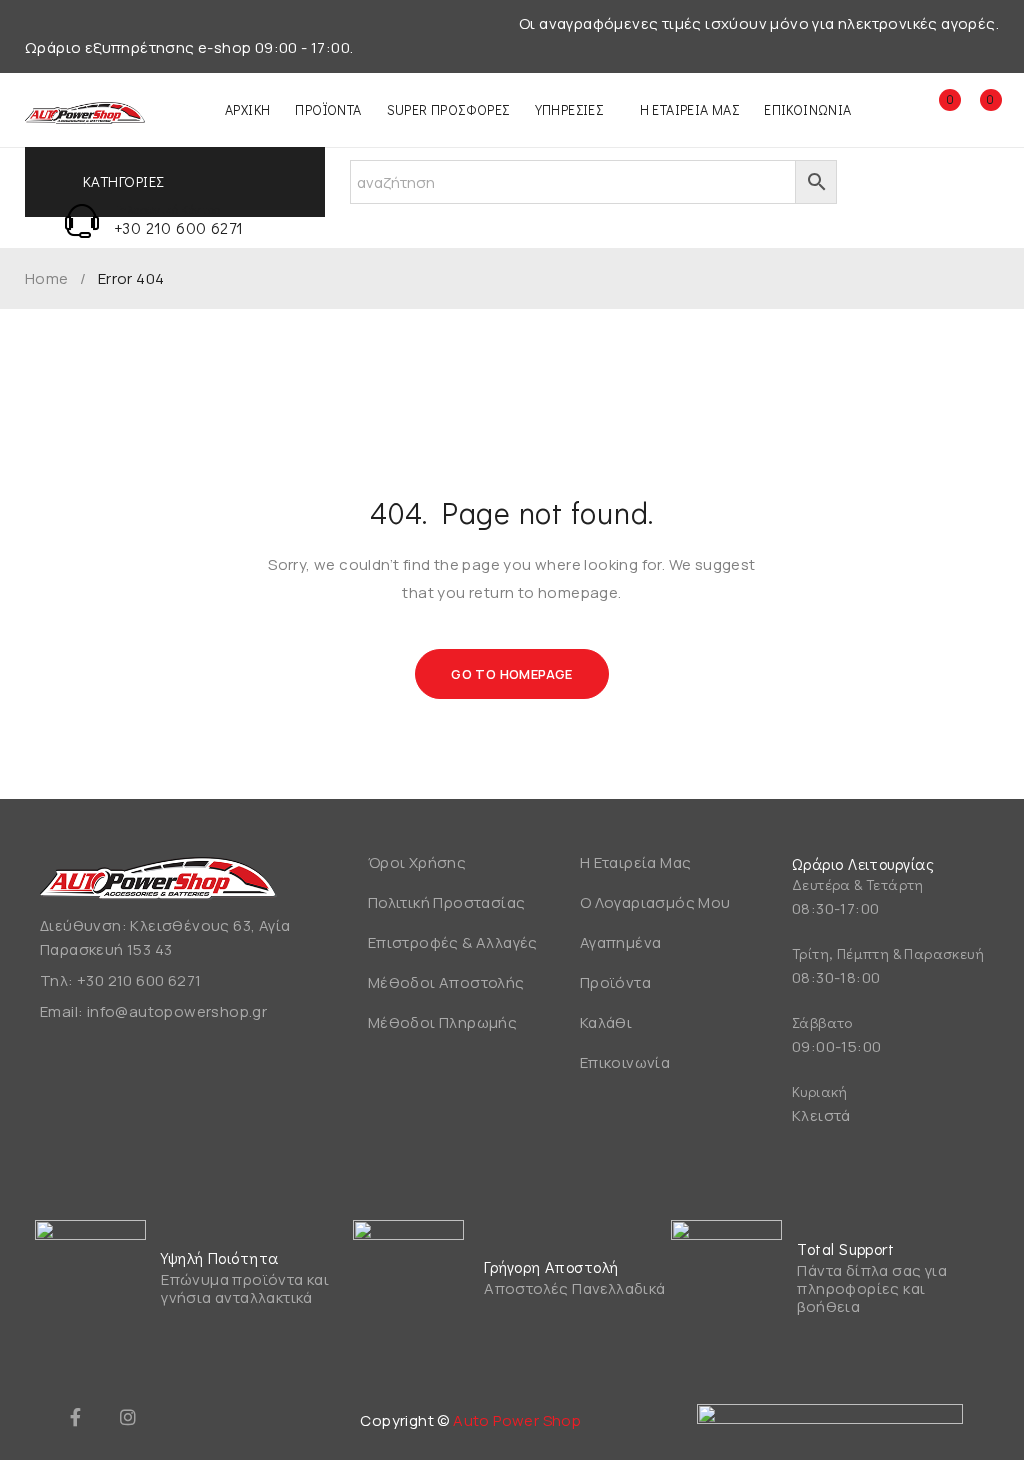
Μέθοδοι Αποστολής (446, 982)
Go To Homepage (512, 674)
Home (47, 279)
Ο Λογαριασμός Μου (655, 902)
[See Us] (128, 1417)
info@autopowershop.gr (177, 1011)
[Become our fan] (75, 1417)
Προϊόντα (615, 982)
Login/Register (896, 110)
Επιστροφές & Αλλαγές (453, 942)
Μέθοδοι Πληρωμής (442, 1022)
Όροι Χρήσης (417, 862)
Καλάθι (606, 1022)
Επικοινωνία (625, 1062)
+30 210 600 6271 (178, 227)
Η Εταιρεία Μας (636, 862)
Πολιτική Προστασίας (447, 902)
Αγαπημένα (621, 942)
